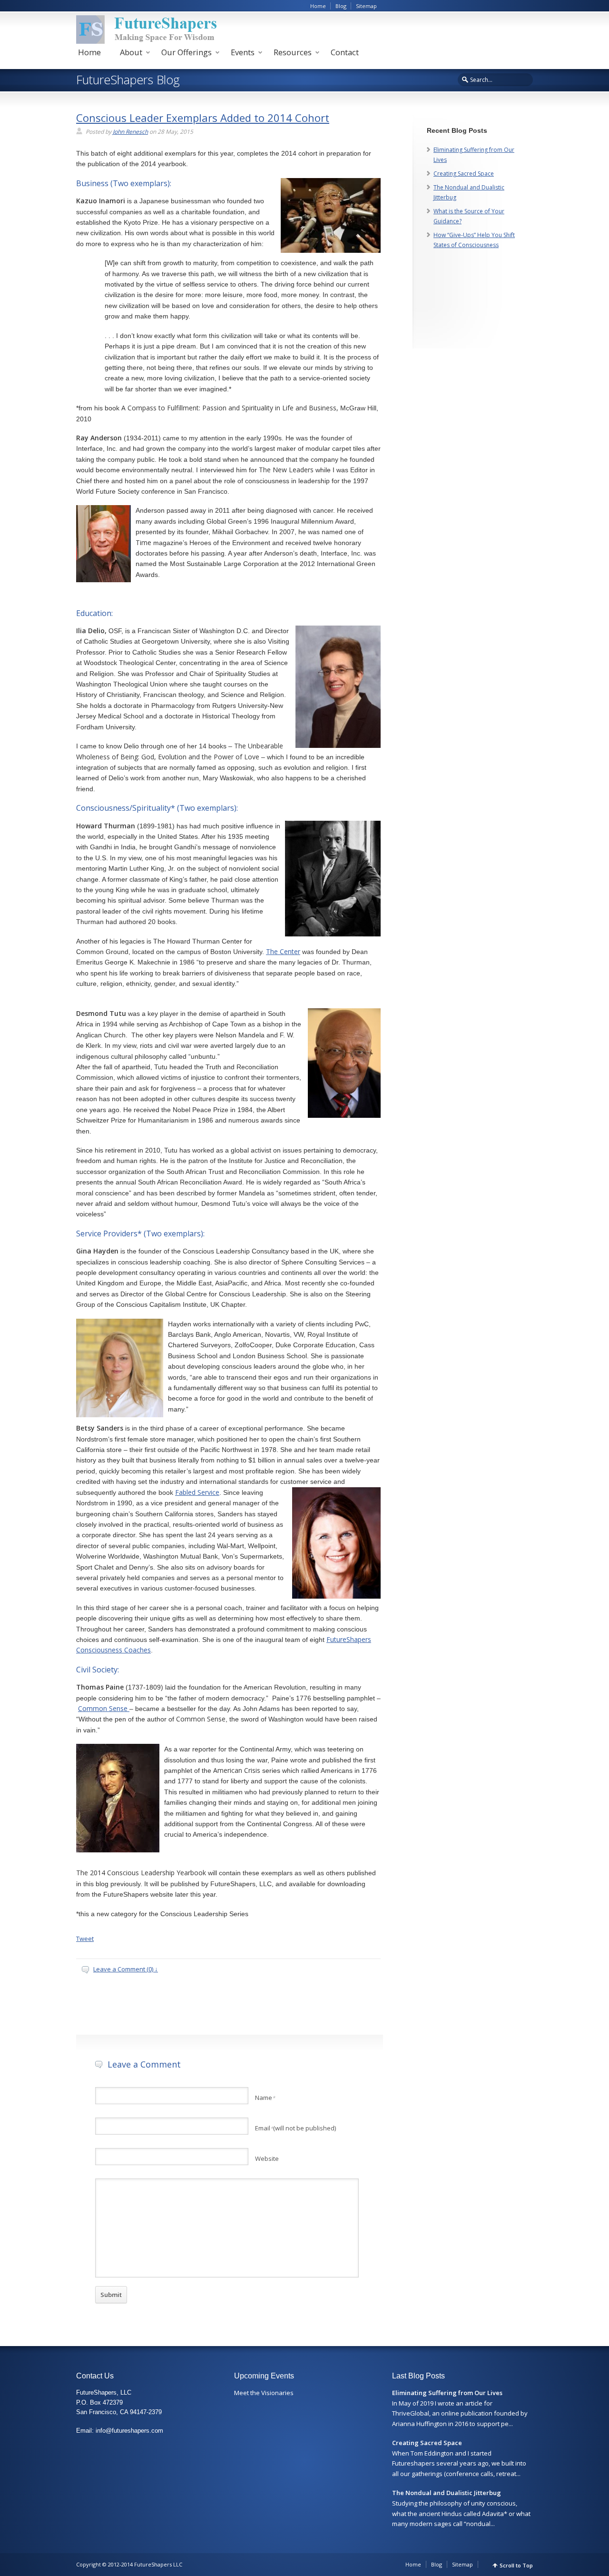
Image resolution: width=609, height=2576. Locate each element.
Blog (341, 6)
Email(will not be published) (295, 2128)
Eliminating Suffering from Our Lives (447, 2393)
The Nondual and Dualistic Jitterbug (447, 2493)
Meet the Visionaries (264, 2393)
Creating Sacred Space (464, 174)
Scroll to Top (516, 2565)
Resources (293, 52)
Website (267, 2158)
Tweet (85, 1939)
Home (318, 6)
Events (243, 52)
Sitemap (366, 6)
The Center (283, 951)
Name (265, 2098)
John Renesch (130, 132)
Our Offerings (187, 52)
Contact (345, 52)
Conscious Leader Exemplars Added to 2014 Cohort (203, 118)
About (131, 52)
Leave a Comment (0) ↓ (126, 1969)
